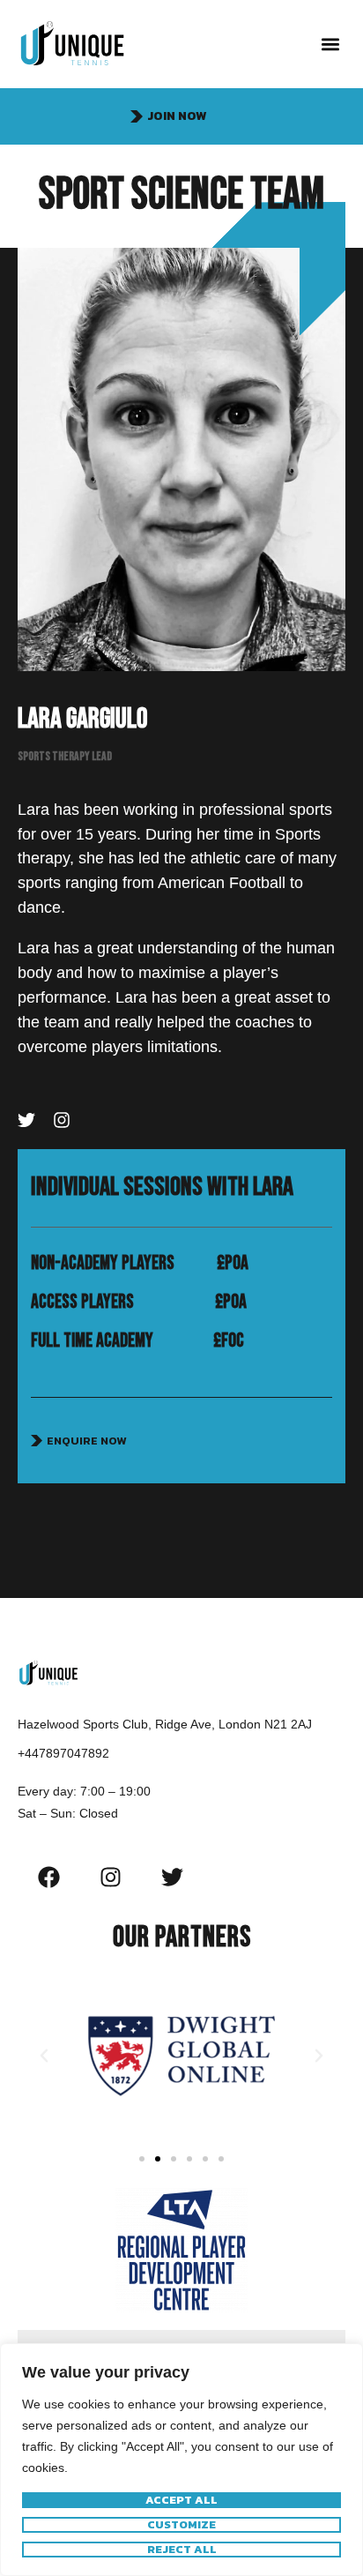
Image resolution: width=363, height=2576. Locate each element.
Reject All (182, 2550)
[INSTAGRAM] (62, 1120)
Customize (181, 2525)
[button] (331, 45)
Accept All (181, 2500)
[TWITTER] (26, 1120)
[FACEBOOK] (48, 1877)
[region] (181, 2460)
